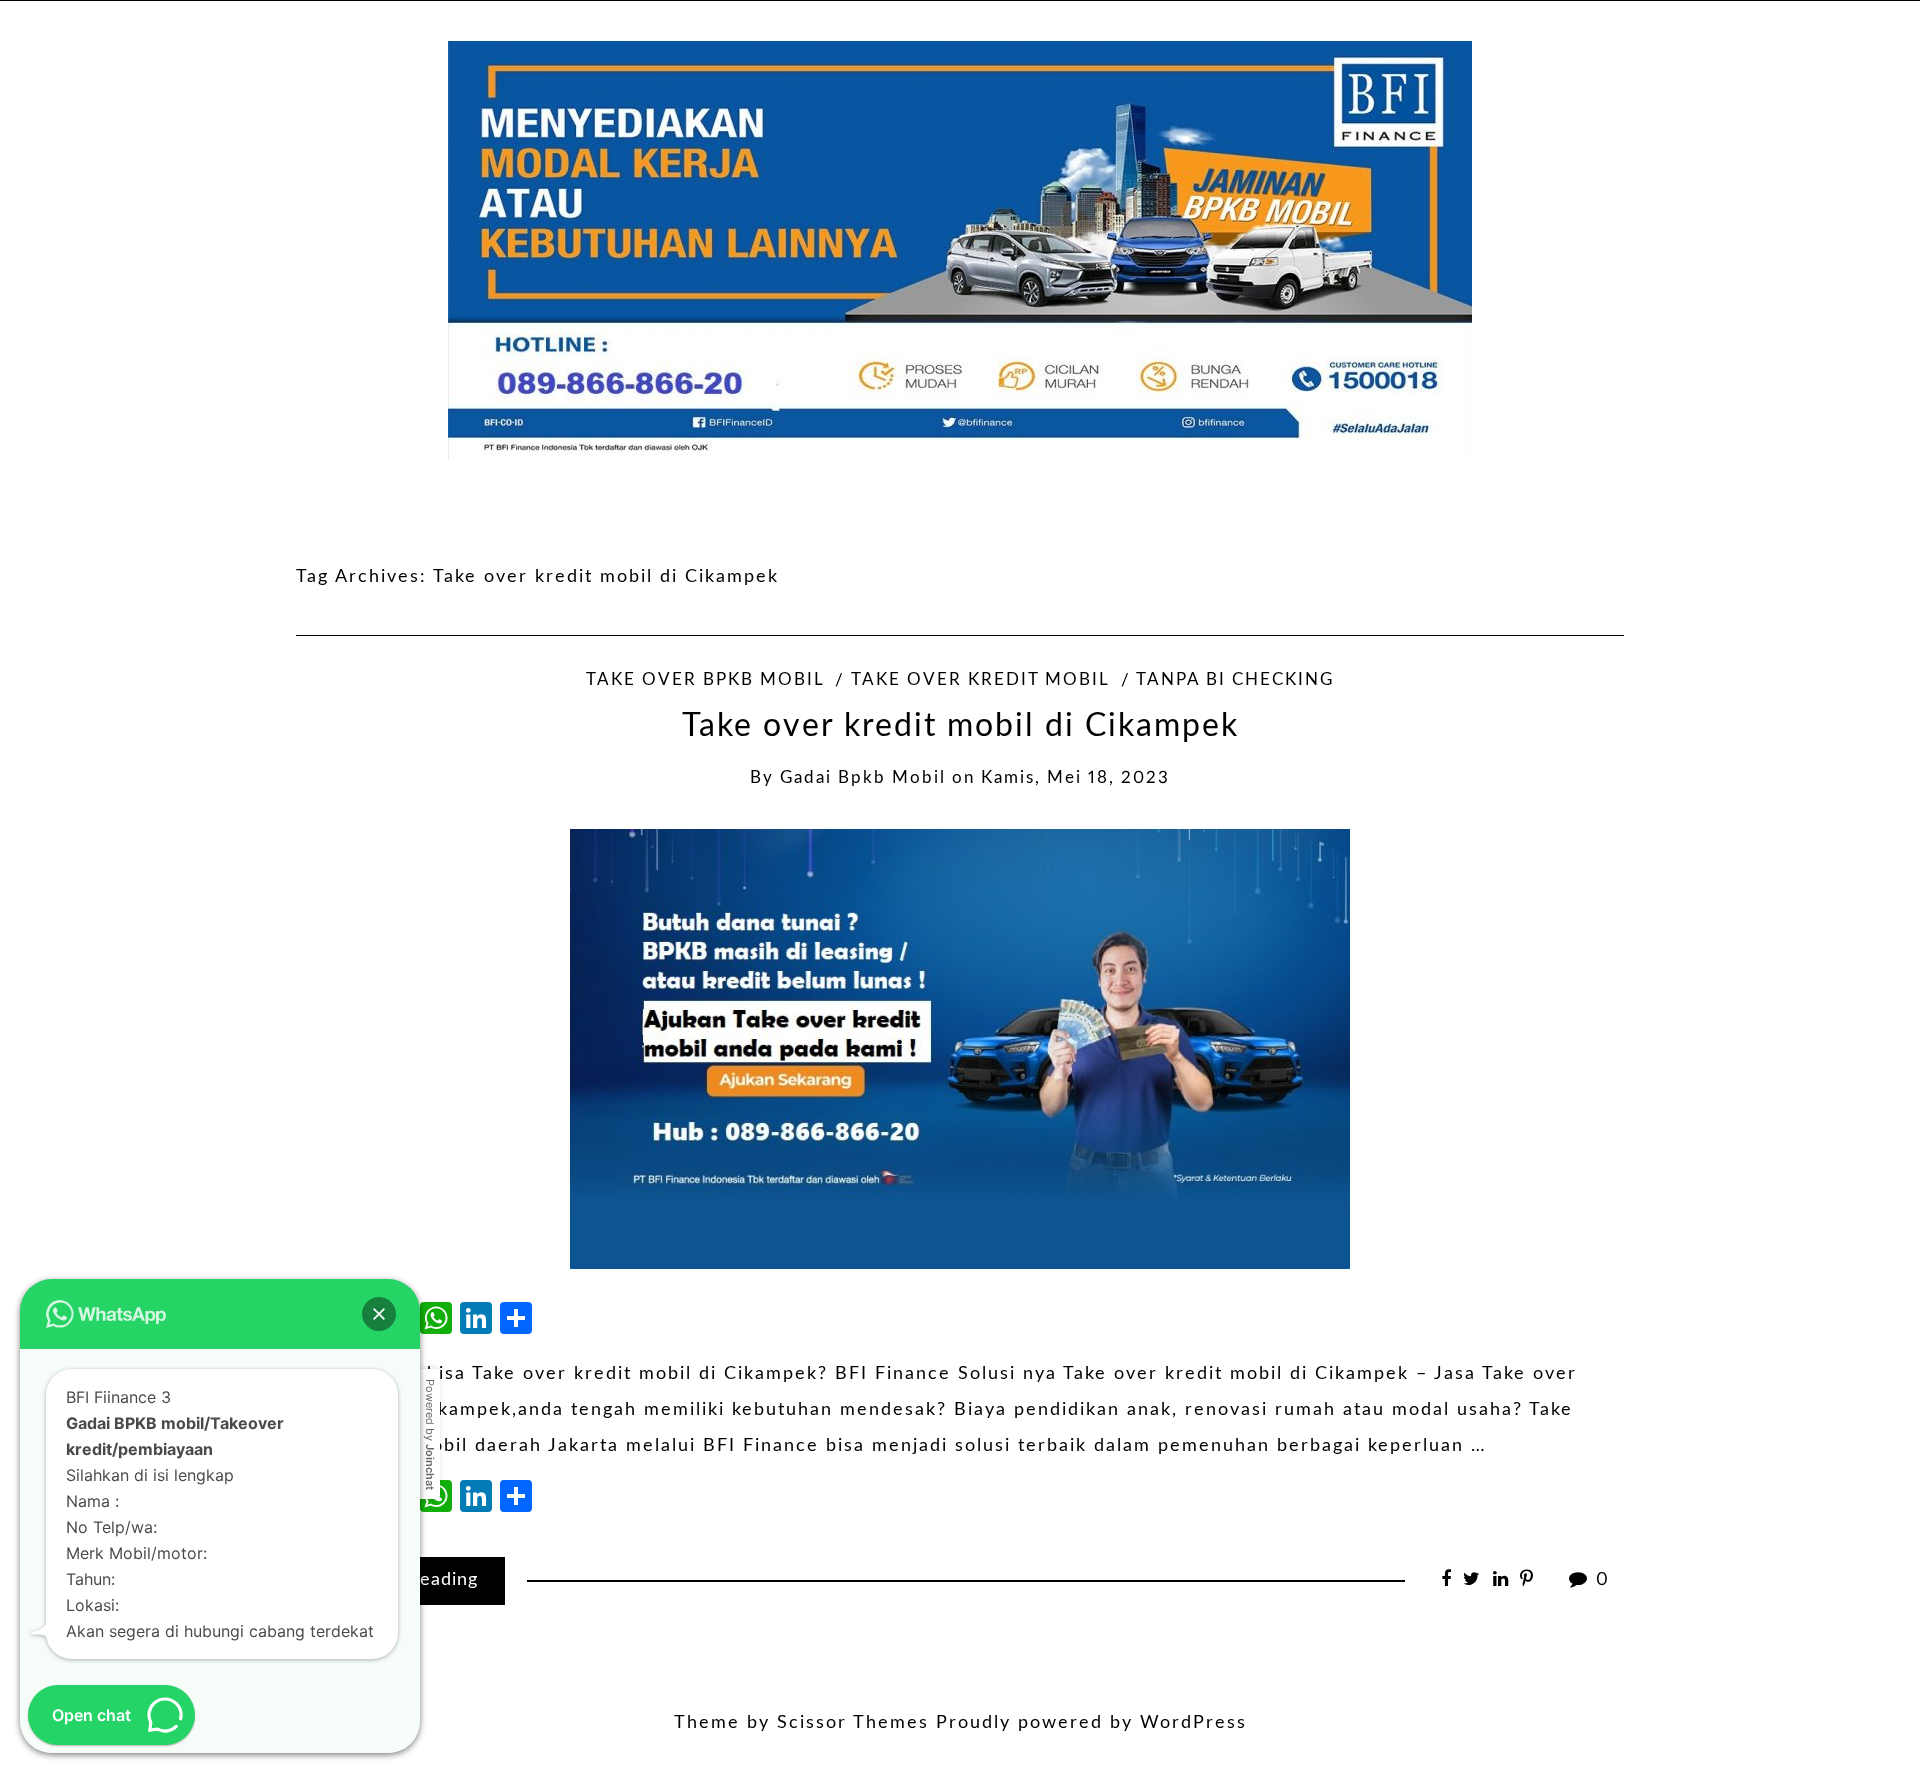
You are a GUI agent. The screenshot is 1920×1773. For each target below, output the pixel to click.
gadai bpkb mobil (863, 778)
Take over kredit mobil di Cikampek (960, 726)
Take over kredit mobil (980, 680)
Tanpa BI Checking (1235, 680)
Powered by (430, 1434)
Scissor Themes (853, 1723)
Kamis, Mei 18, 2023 (1075, 778)
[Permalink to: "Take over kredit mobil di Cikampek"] (960, 1048)
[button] (379, 1314)
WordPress (1193, 1723)
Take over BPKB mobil (705, 680)
